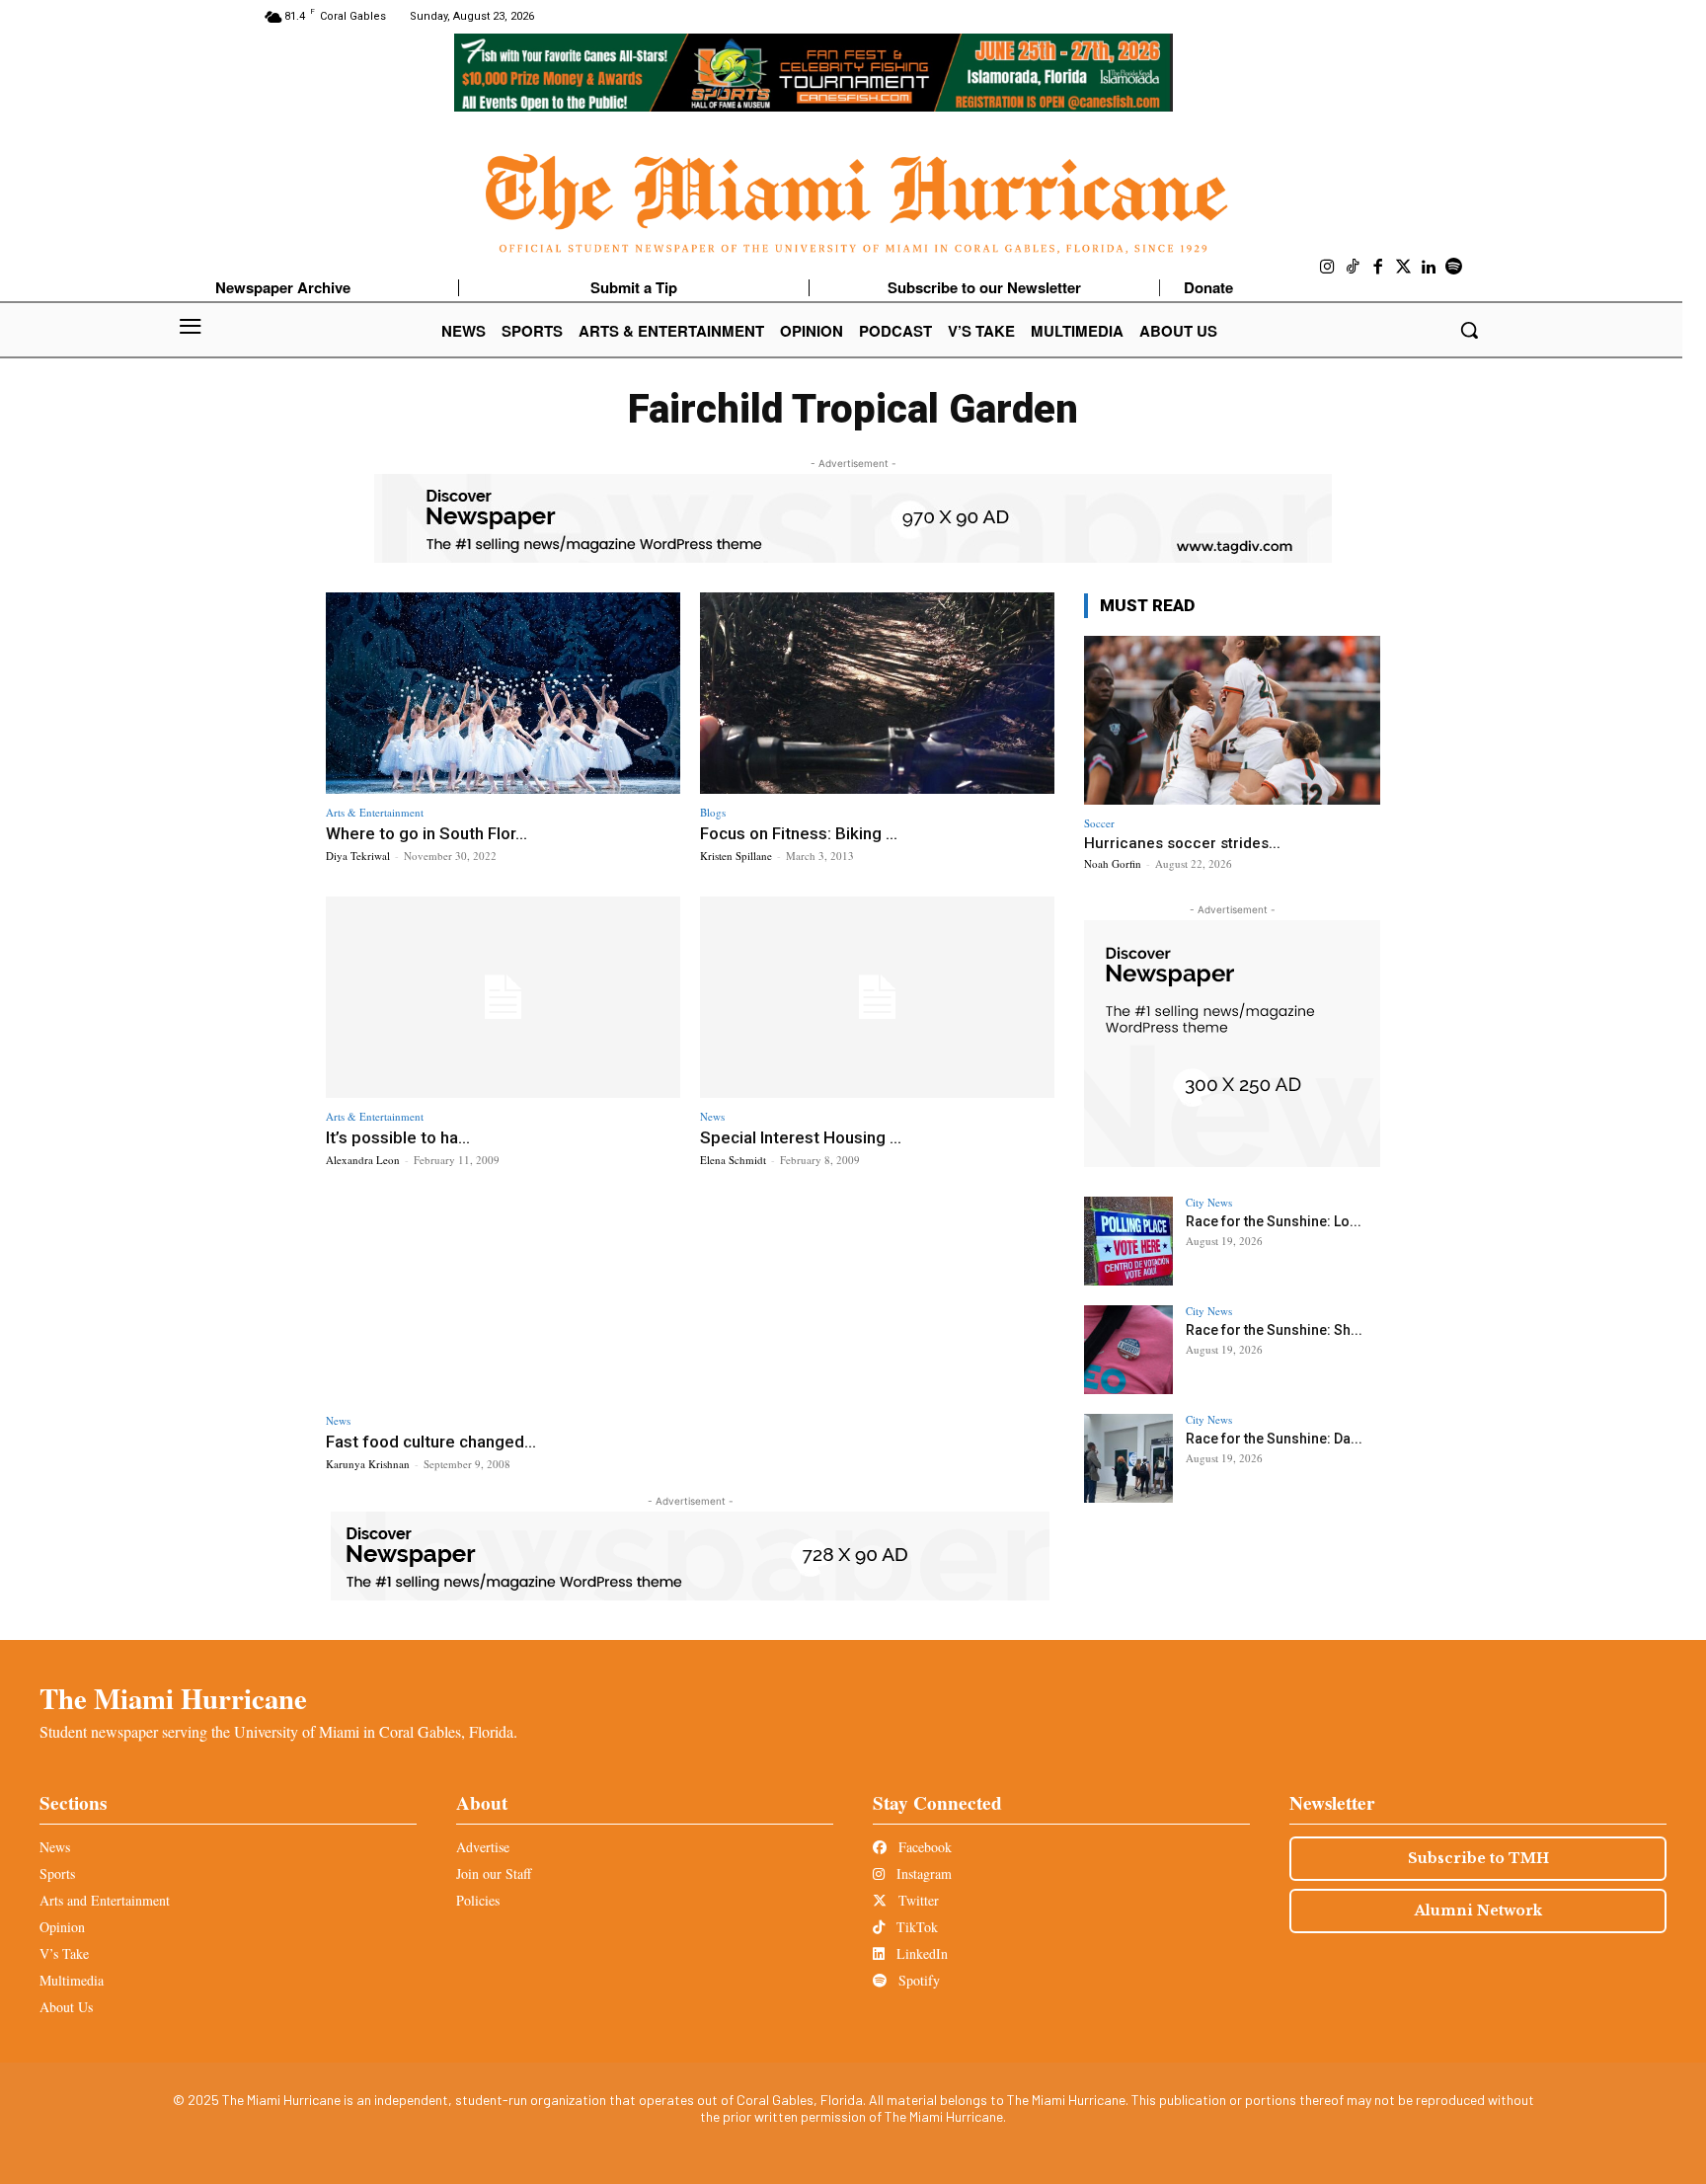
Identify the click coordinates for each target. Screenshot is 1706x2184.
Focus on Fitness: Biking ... (799, 833)
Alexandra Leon (363, 1160)
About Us (66, 2007)
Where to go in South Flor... (426, 833)
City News (1209, 1202)
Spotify (917, 1980)
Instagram (922, 1873)
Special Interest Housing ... (801, 1137)
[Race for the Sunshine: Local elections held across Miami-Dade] (1128, 1241)
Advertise (483, 1847)
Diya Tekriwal (358, 856)
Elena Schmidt (733, 1160)
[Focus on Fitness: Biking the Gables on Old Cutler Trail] (877, 694)
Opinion (62, 1927)
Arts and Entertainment (105, 1900)
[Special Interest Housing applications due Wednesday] (877, 998)
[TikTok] (1354, 268)
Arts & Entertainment (375, 812)
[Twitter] (1404, 268)
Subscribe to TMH (1478, 1858)
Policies (478, 1900)
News (712, 1116)
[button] (1469, 330)
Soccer (1099, 823)
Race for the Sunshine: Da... (1274, 1439)
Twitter (917, 1900)
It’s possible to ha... (398, 1137)
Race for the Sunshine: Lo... (1274, 1221)
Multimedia (72, 1980)
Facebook (923, 1847)
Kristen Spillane (736, 856)
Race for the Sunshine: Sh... (1274, 1330)
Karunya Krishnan (368, 1464)
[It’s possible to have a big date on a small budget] (503, 998)
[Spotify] (1454, 268)
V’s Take (64, 1953)
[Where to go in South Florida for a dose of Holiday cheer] (503, 694)
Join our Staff (494, 1873)
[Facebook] (1378, 268)
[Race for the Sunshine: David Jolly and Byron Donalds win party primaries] (1128, 1458)
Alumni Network (1478, 1911)
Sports (57, 1873)
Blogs (713, 812)
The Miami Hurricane (173, 1698)
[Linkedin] (1429, 268)
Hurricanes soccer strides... (1182, 843)
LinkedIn (920, 1953)
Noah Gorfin (1113, 863)
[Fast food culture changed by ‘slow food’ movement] (503, 1302)
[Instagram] (1328, 268)
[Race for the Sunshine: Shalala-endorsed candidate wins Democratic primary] (1128, 1350)
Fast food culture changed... (431, 1442)
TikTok (915, 1927)
